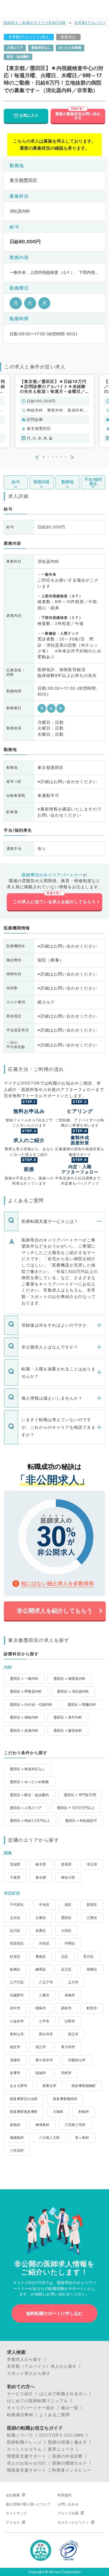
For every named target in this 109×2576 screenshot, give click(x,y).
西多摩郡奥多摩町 (24, 2112)
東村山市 (17, 2034)
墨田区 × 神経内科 (24, 1717)
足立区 (66, 1969)
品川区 (15, 1930)
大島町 (58, 2112)
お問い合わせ (68, 2504)
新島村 (15, 2125)
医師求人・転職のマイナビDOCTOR (35, 23)
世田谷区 (17, 1943)
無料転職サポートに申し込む (54, 2313)
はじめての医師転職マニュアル (37, 2401)
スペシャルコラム (24, 2449)
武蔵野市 (17, 1995)
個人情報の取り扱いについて (28, 2504)
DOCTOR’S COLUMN (61, 2435)
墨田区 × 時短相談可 (81, 1821)
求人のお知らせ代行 (27, 2463)
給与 (16, 482)
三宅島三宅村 (75, 2125)
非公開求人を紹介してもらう (55, 1611)
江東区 (92, 1918)
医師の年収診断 (68, 2456)
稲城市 (41, 2073)
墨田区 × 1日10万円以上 (76, 1808)
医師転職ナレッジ (24, 2442)
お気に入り (29, 115)
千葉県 (15, 1877)
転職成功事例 (20, 2415)
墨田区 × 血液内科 (24, 1730)
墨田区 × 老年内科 (68, 1717)
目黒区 (41, 1930)
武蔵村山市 (77, 2060)
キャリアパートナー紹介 (31, 2408)
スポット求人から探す (29, 2373)
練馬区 (41, 1969)
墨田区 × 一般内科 (24, 1678)
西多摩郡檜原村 (65, 2099)
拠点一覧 (70, 2408)
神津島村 (42, 2125)
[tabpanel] (55, 411)
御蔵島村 (17, 2138)
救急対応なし (41, 48)
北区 (65, 1956)
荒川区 (88, 1956)
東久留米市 (44, 2060)
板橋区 (15, 1969)
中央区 (44, 1905)
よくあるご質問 (54, 2415)
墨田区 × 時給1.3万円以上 (30, 1821)
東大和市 (68, 2047)
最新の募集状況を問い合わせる (78, 116)
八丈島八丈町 (49, 2138)
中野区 (70, 1943)
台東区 (41, 1918)
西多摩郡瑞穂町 (84, 2086)
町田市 (92, 2008)
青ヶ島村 (82, 2138)
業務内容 (42, 482)
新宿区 (92, 1905)
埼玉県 (92, 1864)
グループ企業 (68, 2513)
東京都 (41, 1877)
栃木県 (41, 1864)
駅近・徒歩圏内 (18, 57)
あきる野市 (19, 2086)
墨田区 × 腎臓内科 (82, 1704)
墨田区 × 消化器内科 (73, 1691)
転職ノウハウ (20, 2435)
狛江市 (41, 2047)
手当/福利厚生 (93, 482)
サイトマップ (16, 2513)
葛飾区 (92, 1969)
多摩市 (15, 2073)
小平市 (44, 2021)
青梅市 (70, 1995)
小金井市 (17, 2021)
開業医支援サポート (27, 2456)
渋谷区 (44, 1943)
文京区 (15, 1918)
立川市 (73, 1982)
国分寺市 (46, 2034)
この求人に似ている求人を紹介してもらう (54, 902)
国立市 (73, 2034)
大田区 (66, 1930)
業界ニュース (61, 2449)
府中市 (15, 2008)
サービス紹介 (20, 2394)
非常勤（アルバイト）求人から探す (42, 2366)
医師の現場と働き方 (68, 2442)
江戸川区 (17, 1982)
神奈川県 (68, 1877)
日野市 (70, 2021)
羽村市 (66, 2073)
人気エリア (15, 48)
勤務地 (67, 482)
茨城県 (15, 1864)
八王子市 (46, 1982)
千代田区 (17, 1905)
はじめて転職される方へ (63, 2394)
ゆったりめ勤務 (70, 48)
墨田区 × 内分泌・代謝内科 (31, 1704)
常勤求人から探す (24, 2359)
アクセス (13, 2522)
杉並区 (15, 1956)
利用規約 (65, 2495)
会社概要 (13, 2495)
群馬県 (66, 1864)
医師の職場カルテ (70, 2463)
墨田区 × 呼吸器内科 (26, 1691)
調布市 (66, 2008)
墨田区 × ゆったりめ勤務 (29, 1782)
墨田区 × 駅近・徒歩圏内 (29, 1795)
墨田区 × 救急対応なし (28, 1769)
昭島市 (41, 2008)
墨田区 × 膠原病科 (68, 1730)
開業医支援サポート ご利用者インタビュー (49, 2470)
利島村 (84, 2112)
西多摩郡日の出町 (24, 2099)
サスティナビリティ (73, 2522)
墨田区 (66, 1918)
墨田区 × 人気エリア (26, 1808)
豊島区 (41, 1956)
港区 (68, 1905)
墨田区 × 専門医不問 (80, 1795)
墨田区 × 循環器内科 (69, 1678)
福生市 (15, 2047)
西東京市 (49, 2086)
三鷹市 (44, 1995)
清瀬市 (15, 2060)
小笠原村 (17, 2150)
